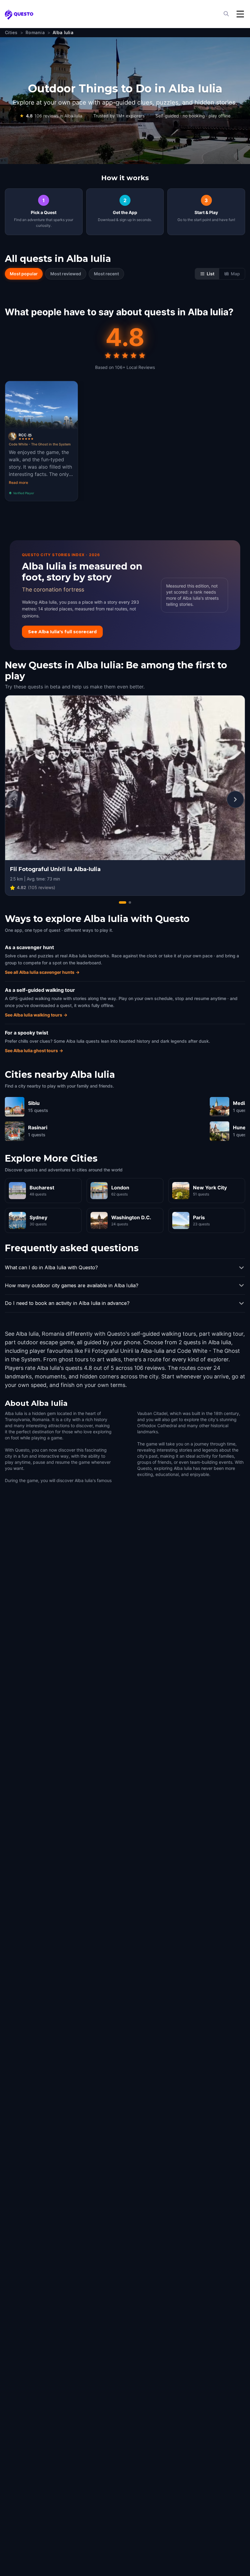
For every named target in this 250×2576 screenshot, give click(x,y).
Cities (11, 32)
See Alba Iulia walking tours (36, 1015)
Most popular (24, 274)
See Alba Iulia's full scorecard (62, 632)
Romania (35, 32)
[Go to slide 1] (123, 902)
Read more (18, 482)
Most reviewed (66, 274)
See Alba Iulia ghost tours (34, 1050)
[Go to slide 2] (130, 902)
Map (235, 274)
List (211, 274)
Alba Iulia (63, 32)
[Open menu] (240, 14)
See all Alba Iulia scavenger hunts (42, 972)
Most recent (106, 274)
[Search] (227, 14)
